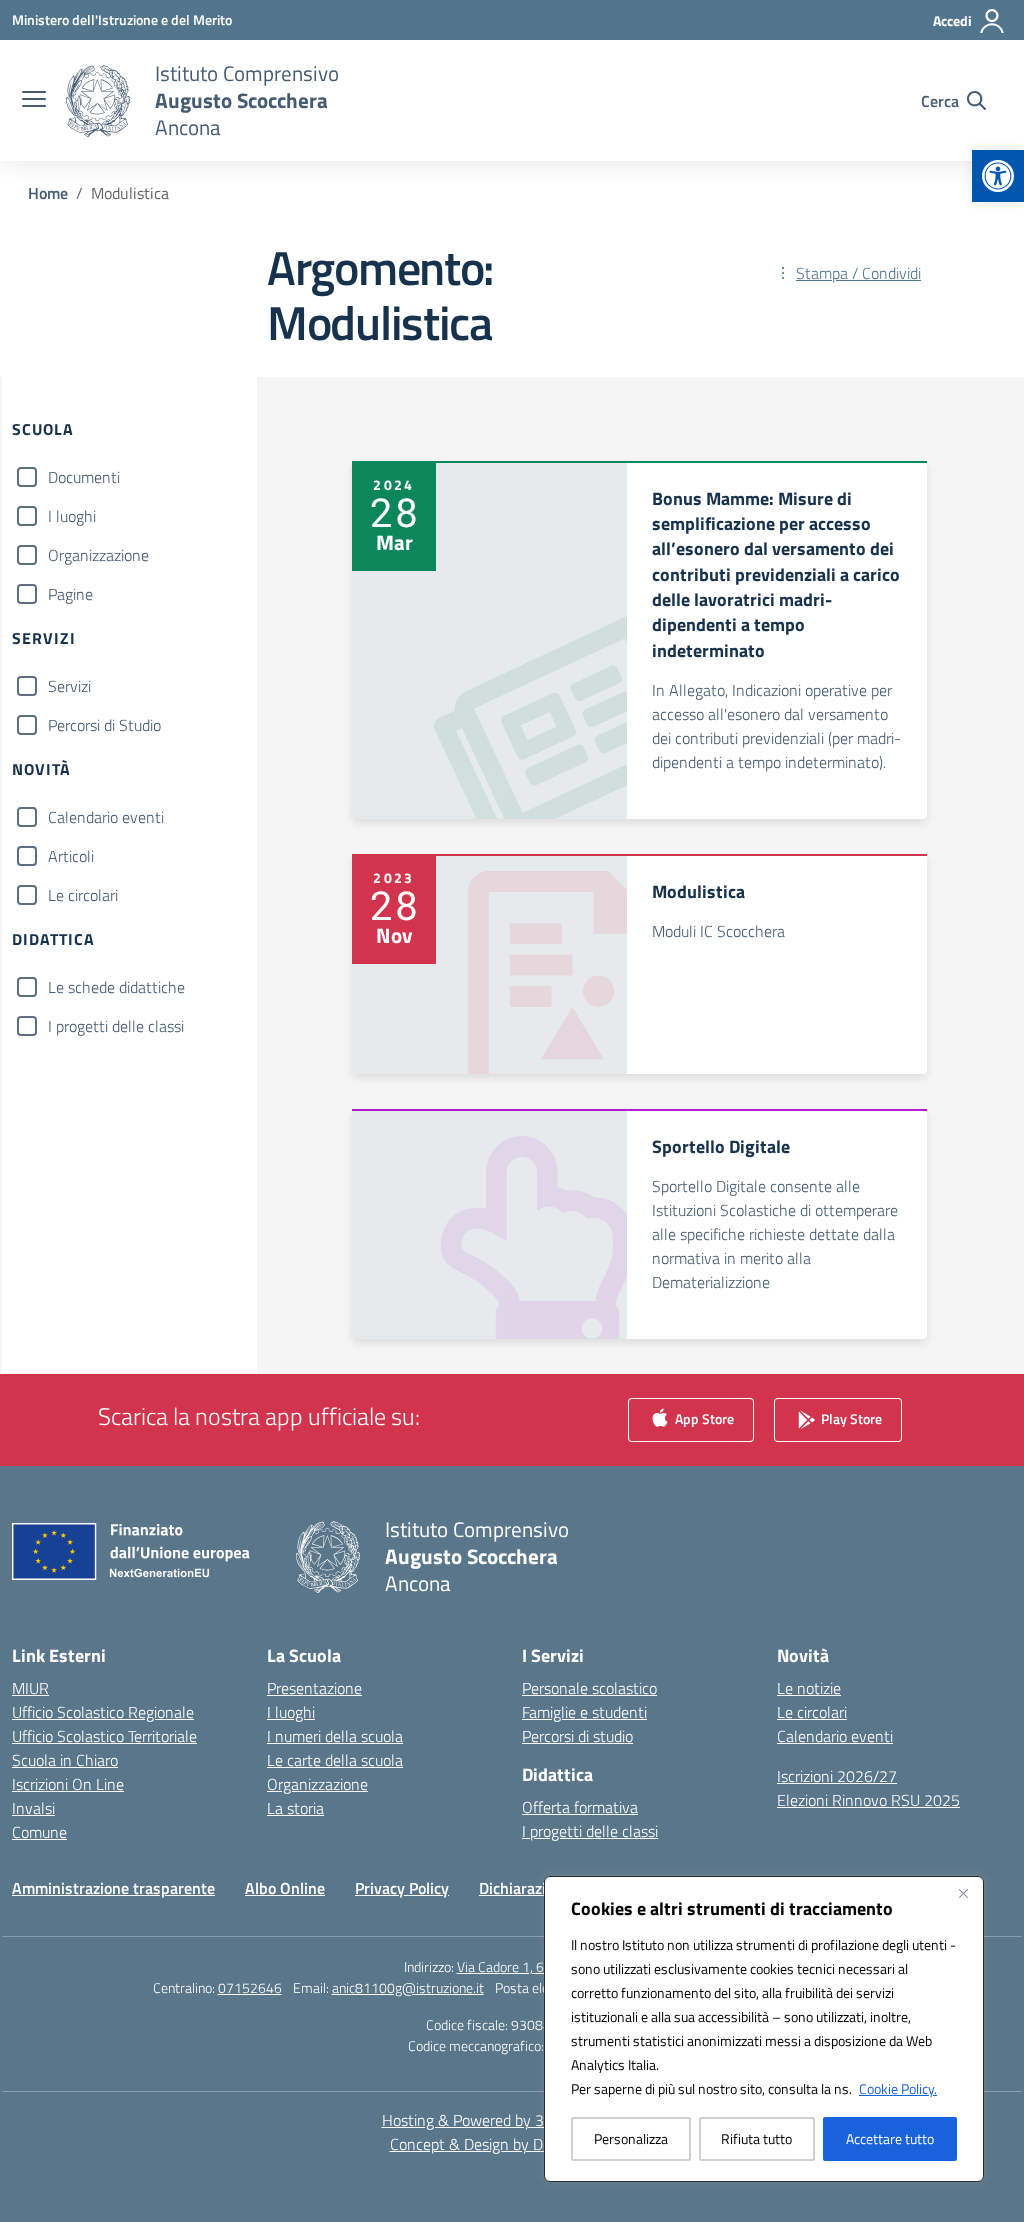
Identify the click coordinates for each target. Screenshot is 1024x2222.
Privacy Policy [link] (402, 1888)
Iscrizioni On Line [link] (68, 1784)
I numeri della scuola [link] (335, 1736)
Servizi (69, 686)
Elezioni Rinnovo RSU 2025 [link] (868, 1800)
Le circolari (83, 895)
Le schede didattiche (116, 987)
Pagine (70, 594)
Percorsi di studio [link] (577, 1736)
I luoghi (72, 516)
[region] (764, 2029)
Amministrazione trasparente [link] (113, 1888)
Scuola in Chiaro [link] (65, 1760)
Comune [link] (39, 1832)
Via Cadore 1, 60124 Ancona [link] (539, 1966)
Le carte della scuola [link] (335, 1760)
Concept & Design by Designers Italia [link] (512, 2144)
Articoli (71, 856)
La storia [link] (295, 1808)
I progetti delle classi (116, 1026)
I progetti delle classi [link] (590, 1831)
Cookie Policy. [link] (898, 2088)
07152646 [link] (250, 1987)
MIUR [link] (30, 1688)
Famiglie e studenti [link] (584, 1712)
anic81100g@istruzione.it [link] (408, 1987)
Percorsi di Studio (104, 725)
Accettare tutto (890, 2138)
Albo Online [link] (285, 1888)
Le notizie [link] (809, 1688)
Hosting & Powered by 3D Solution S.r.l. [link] (512, 2120)
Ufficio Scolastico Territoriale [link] (104, 1736)
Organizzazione (98, 555)
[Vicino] (963, 1893)
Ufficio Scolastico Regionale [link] (103, 1712)
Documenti (84, 477)
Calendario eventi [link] (835, 1736)
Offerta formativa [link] (580, 1807)
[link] (998, 176)
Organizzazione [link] (317, 1784)
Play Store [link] (850, 1418)
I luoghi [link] (291, 1712)
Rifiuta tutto (756, 2138)
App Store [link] (703, 1418)
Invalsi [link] (33, 1808)
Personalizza (631, 2138)
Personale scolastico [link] (589, 1688)
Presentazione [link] (314, 1688)
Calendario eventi (106, 817)
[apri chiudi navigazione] (34, 101)
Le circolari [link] (812, 1712)
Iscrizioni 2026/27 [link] (837, 1776)
